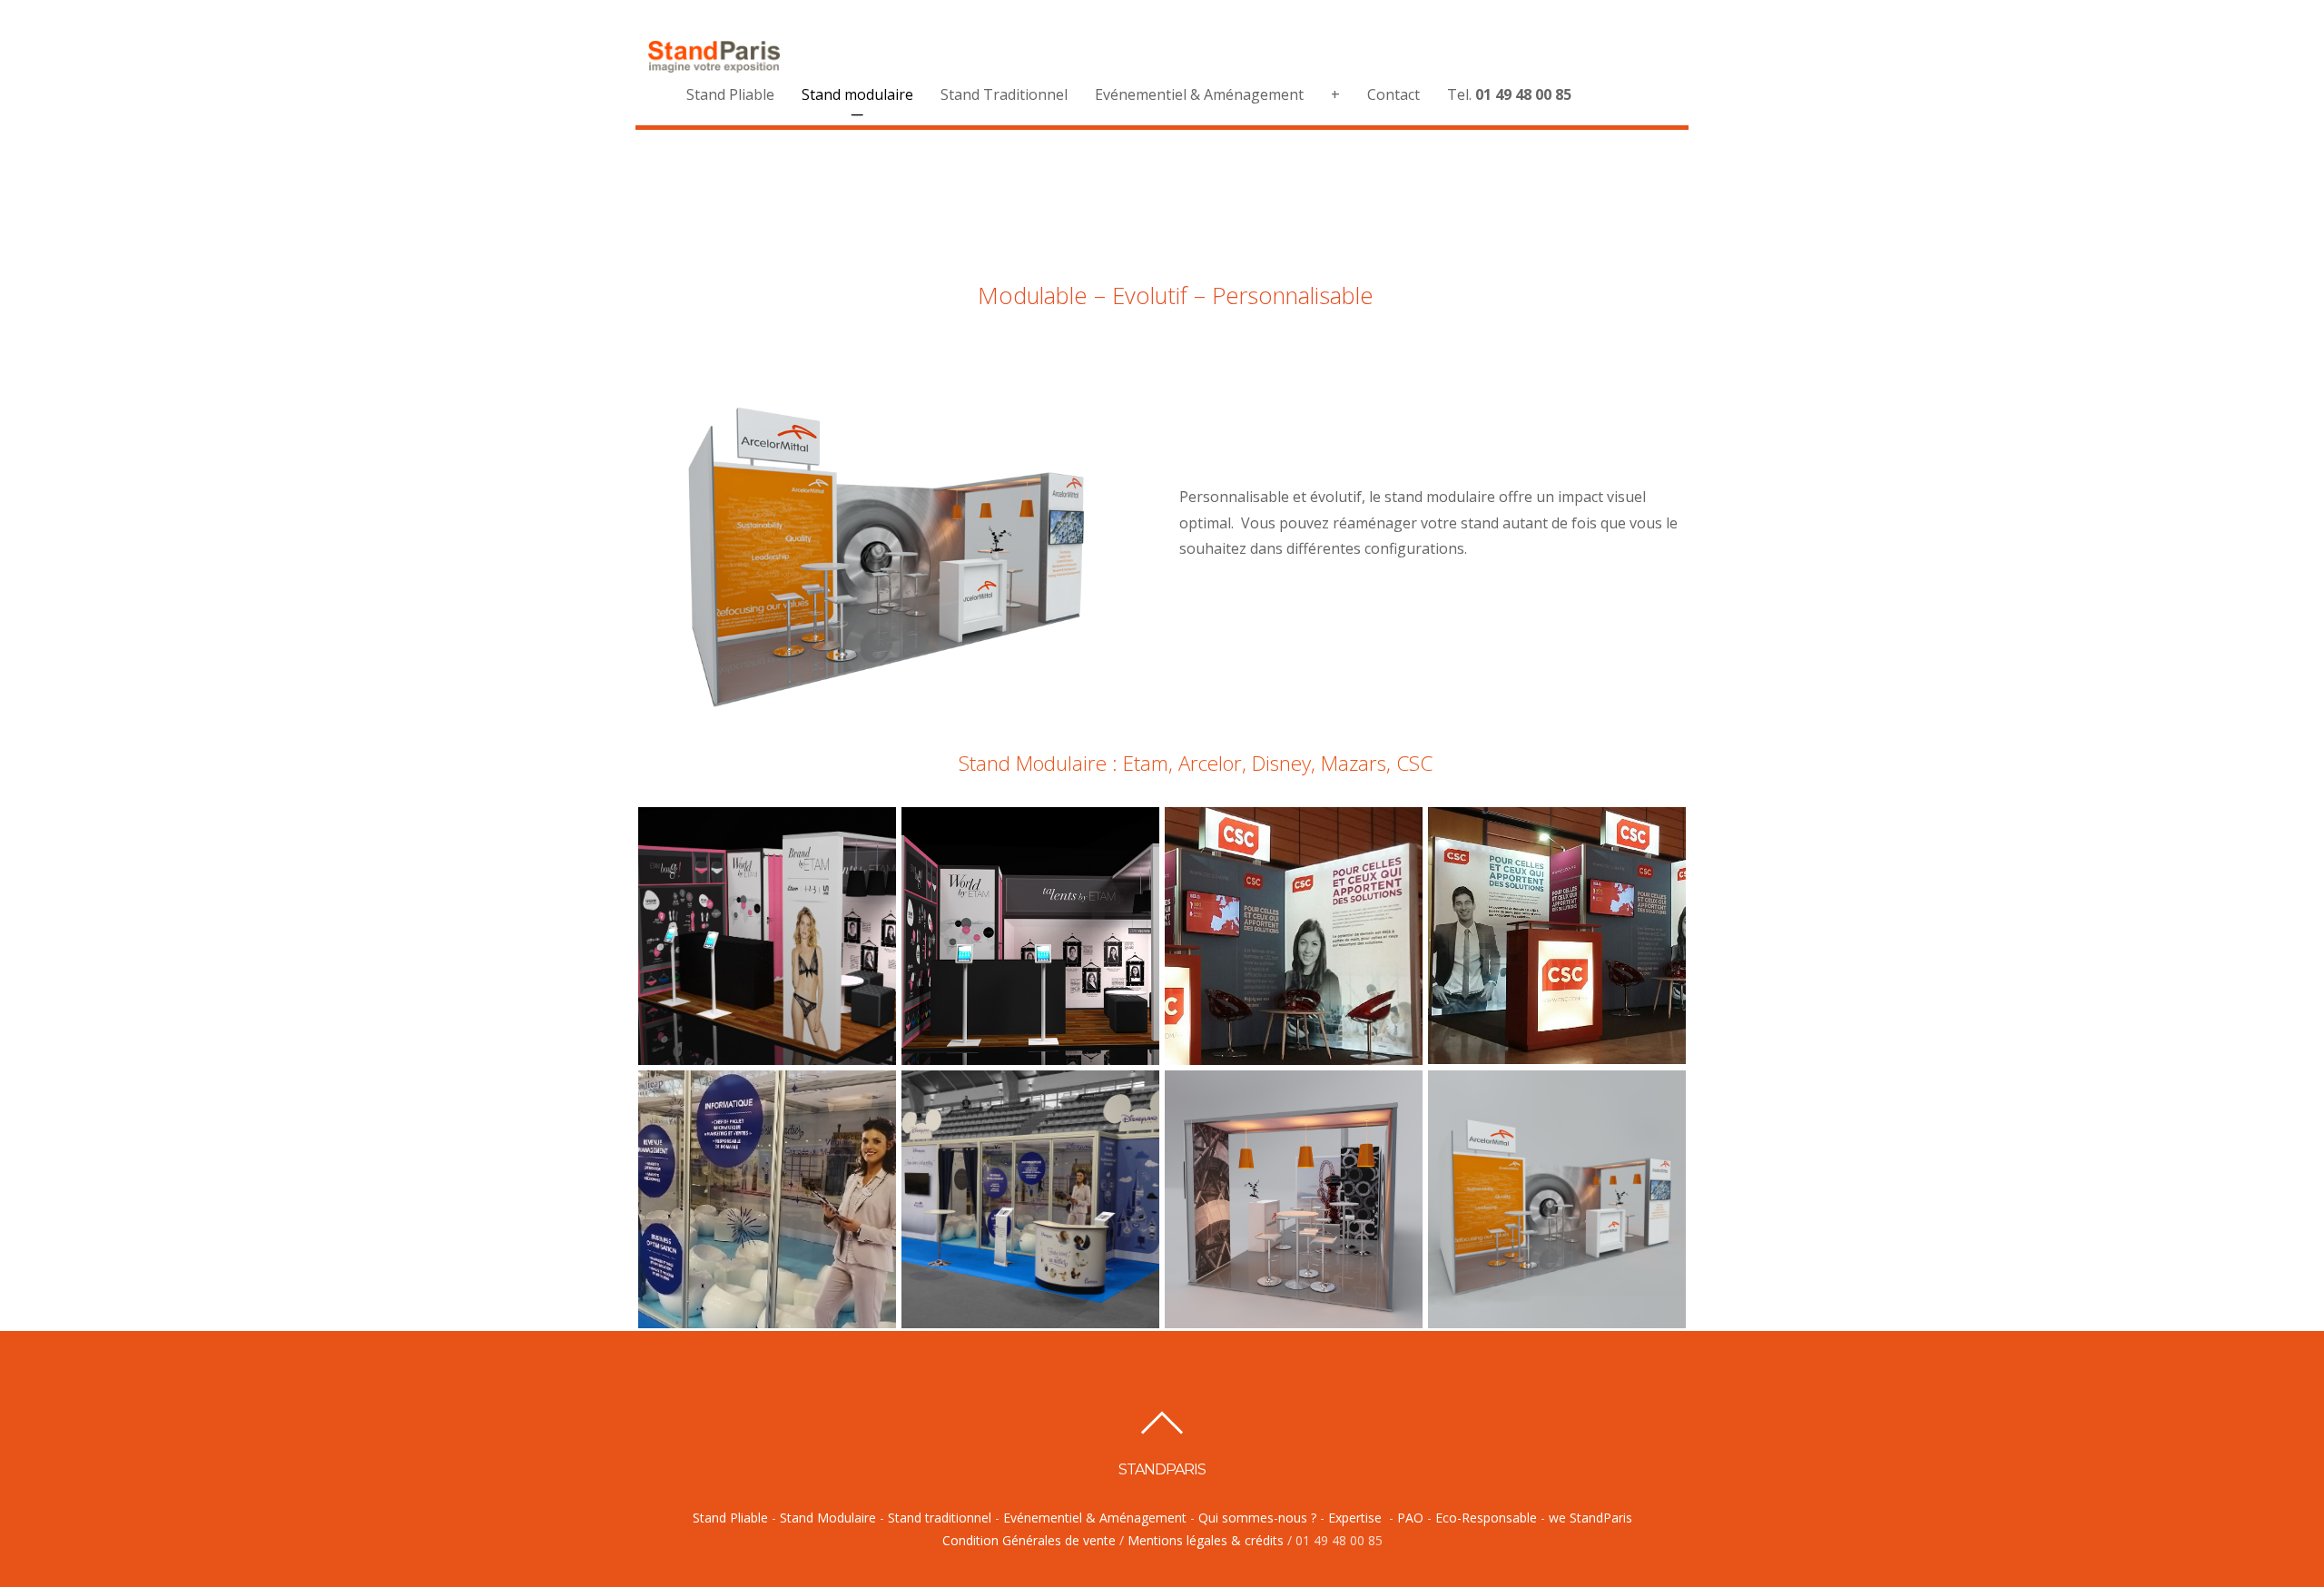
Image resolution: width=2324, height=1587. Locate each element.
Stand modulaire (857, 94)
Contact (1393, 94)
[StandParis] (714, 64)
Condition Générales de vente (1031, 1540)
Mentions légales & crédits (1207, 1540)
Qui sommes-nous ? (1257, 1518)
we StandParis (1590, 1518)
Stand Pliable (730, 94)
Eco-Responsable (1486, 1518)
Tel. (1509, 94)
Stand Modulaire (828, 1518)
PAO (1410, 1518)
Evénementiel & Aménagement (1199, 94)
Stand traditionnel (940, 1518)
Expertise (1355, 1518)
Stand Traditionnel (1004, 94)
